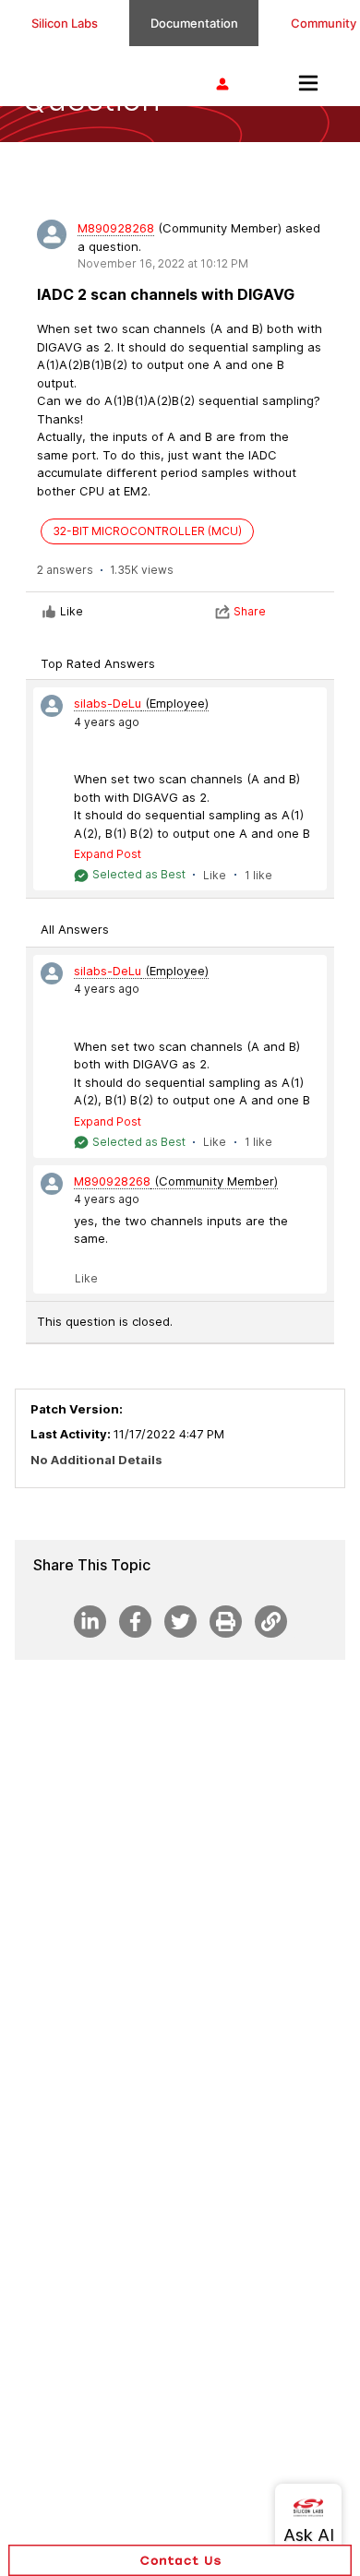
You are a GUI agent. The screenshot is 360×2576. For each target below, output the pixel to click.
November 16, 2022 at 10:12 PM (163, 263)
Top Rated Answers (98, 663)
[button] (180, 2560)
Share (250, 611)
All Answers (75, 929)
